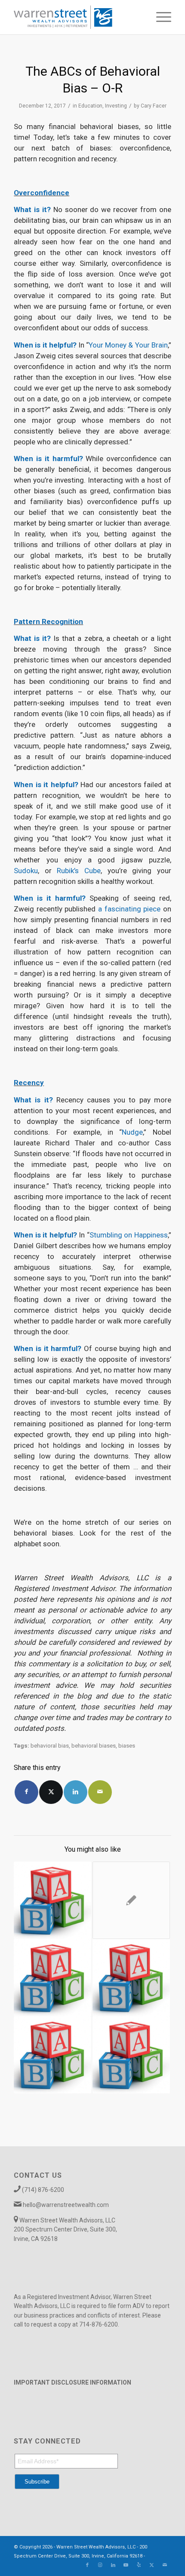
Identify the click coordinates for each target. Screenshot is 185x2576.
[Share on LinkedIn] (76, 1792)
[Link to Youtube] (126, 2565)
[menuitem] (159, 17)
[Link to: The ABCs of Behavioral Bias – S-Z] (52, 1900)
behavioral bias (50, 1746)
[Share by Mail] (100, 1792)
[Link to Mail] (165, 2565)
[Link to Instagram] (100, 2565)
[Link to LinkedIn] (113, 2565)
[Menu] (159, 17)
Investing (116, 106)
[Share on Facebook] (26, 1792)
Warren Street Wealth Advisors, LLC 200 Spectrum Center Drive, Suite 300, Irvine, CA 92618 (65, 2230)
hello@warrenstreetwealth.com (66, 2205)
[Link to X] (152, 2565)
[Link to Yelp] (139, 2565)
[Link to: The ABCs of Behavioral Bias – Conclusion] (52, 2055)
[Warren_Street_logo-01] (77, 17)
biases (127, 1746)
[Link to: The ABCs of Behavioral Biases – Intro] (131, 1900)
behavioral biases (94, 1746)
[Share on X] (51, 1792)
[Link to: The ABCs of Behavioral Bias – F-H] (52, 1978)
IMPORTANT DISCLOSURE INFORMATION (72, 2382)
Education (90, 106)
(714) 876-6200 (43, 2190)
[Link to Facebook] (87, 2565)
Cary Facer (154, 106)
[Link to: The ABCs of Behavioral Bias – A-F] (131, 2055)
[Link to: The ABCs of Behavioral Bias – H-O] (131, 1978)
